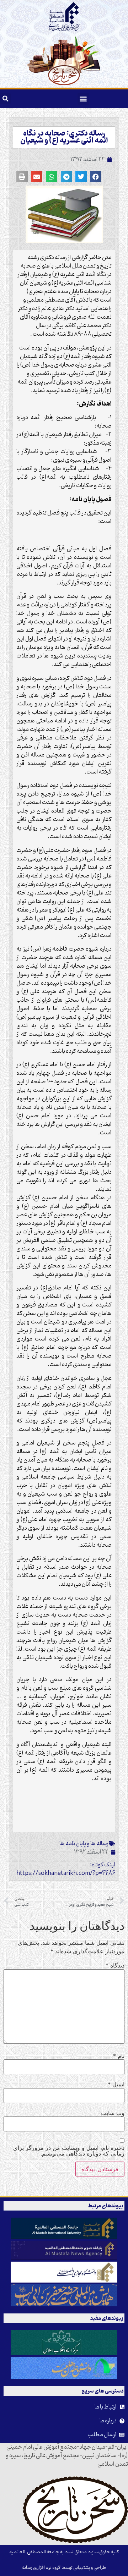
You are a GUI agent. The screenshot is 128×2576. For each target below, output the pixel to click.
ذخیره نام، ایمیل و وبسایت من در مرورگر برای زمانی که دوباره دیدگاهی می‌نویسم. (69, 2151)
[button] (83, 99)
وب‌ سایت (113, 2113)
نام (119, 2056)
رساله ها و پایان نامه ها (84, 1844)
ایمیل (116, 2084)
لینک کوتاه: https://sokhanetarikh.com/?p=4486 (66, 1869)
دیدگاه (115, 1965)
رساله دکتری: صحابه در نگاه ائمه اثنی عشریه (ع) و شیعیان (64, 137)
